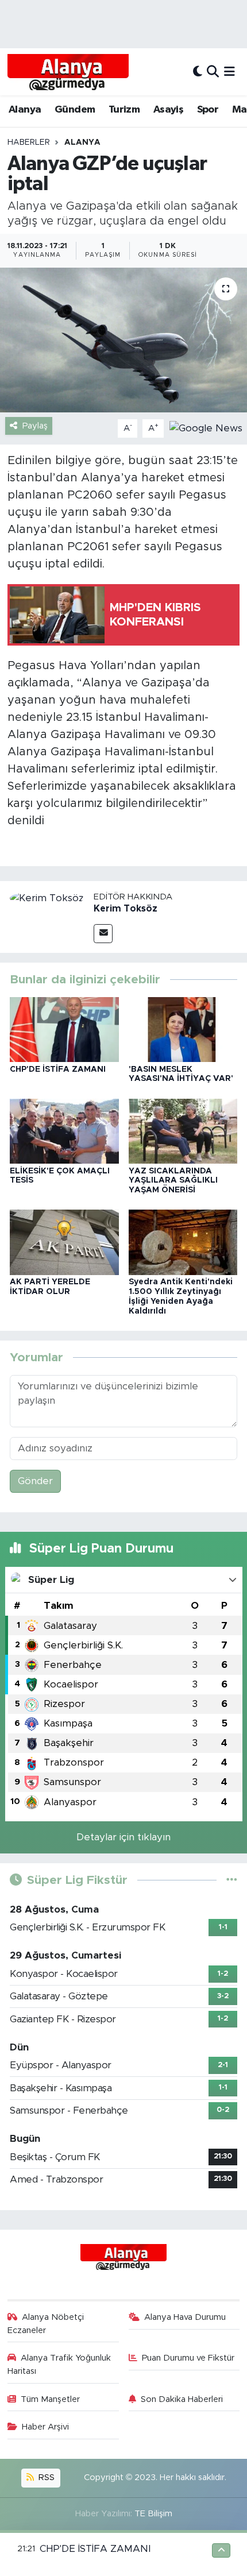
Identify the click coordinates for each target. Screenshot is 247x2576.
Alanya (25, 110)
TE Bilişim (153, 2514)
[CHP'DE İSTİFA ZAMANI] (64, 1029)
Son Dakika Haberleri (182, 2399)
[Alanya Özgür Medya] (68, 72)
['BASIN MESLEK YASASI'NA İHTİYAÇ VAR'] (183, 1029)
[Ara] (213, 72)
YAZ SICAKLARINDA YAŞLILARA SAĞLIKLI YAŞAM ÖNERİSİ (173, 1181)
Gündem (75, 110)
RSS (45, 2477)
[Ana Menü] (229, 72)
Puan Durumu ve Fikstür (188, 2358)
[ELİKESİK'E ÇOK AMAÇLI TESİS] (64, 1131)
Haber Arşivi (45, 2427)
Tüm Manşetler (50, 2399)
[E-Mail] (103, 934)
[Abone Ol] (206, 428)
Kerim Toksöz (126, 909)
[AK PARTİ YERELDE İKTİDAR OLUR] (64, 1242)
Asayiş (168, 110)
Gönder (35, 1481)
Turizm (124, 110)
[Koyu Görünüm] (198, 72)
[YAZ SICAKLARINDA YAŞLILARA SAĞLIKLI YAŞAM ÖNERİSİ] (183, 1131)
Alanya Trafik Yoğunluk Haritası (59, 2364)
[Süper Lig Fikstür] (232, 1880)
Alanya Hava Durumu (185, 2317)
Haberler (29, 142)
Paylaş (35, 426)
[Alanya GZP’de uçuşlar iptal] (123, 340)
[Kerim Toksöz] (47, 898)
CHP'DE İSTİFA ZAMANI (58, 1069)
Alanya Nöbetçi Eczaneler (46, 2324)
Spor (208, 110)
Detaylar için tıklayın (123, 1837)
